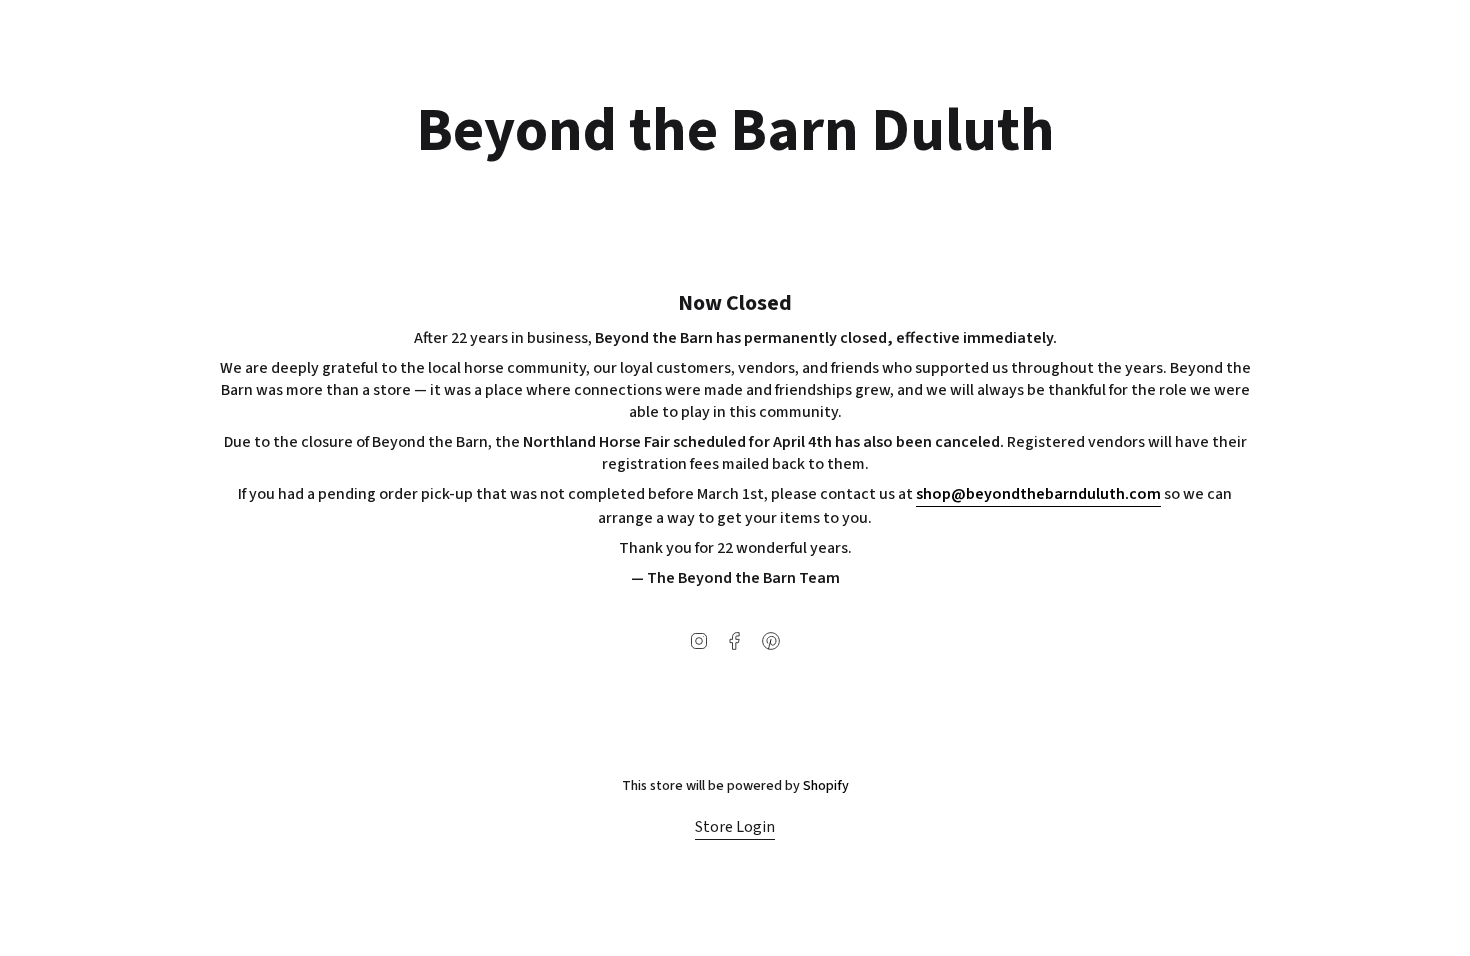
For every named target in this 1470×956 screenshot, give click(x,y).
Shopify (826, 786)
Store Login (735, 827)
